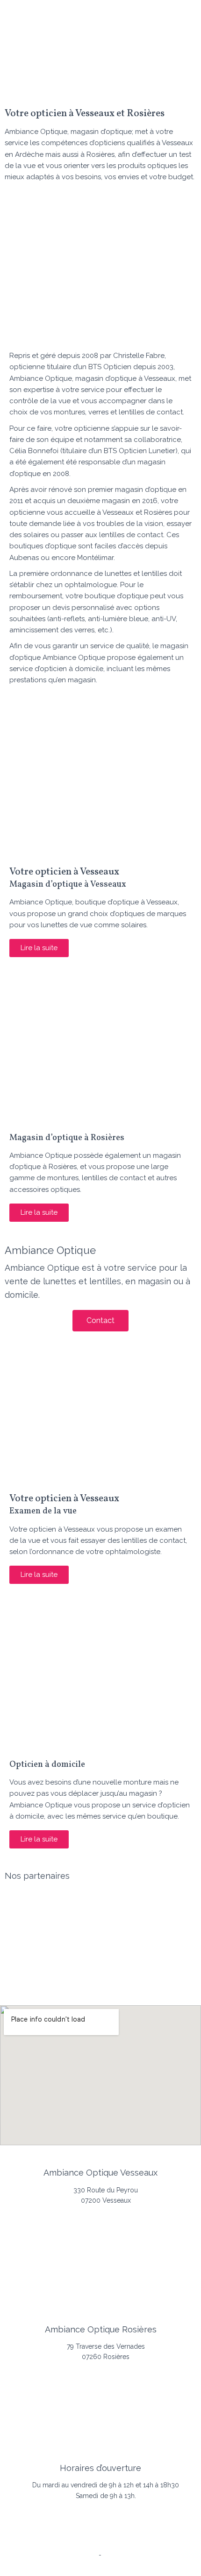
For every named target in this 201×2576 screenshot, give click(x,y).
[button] (100, 82)
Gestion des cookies (134, 2555)
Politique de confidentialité (105, 2566)
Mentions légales (71, 2555)
